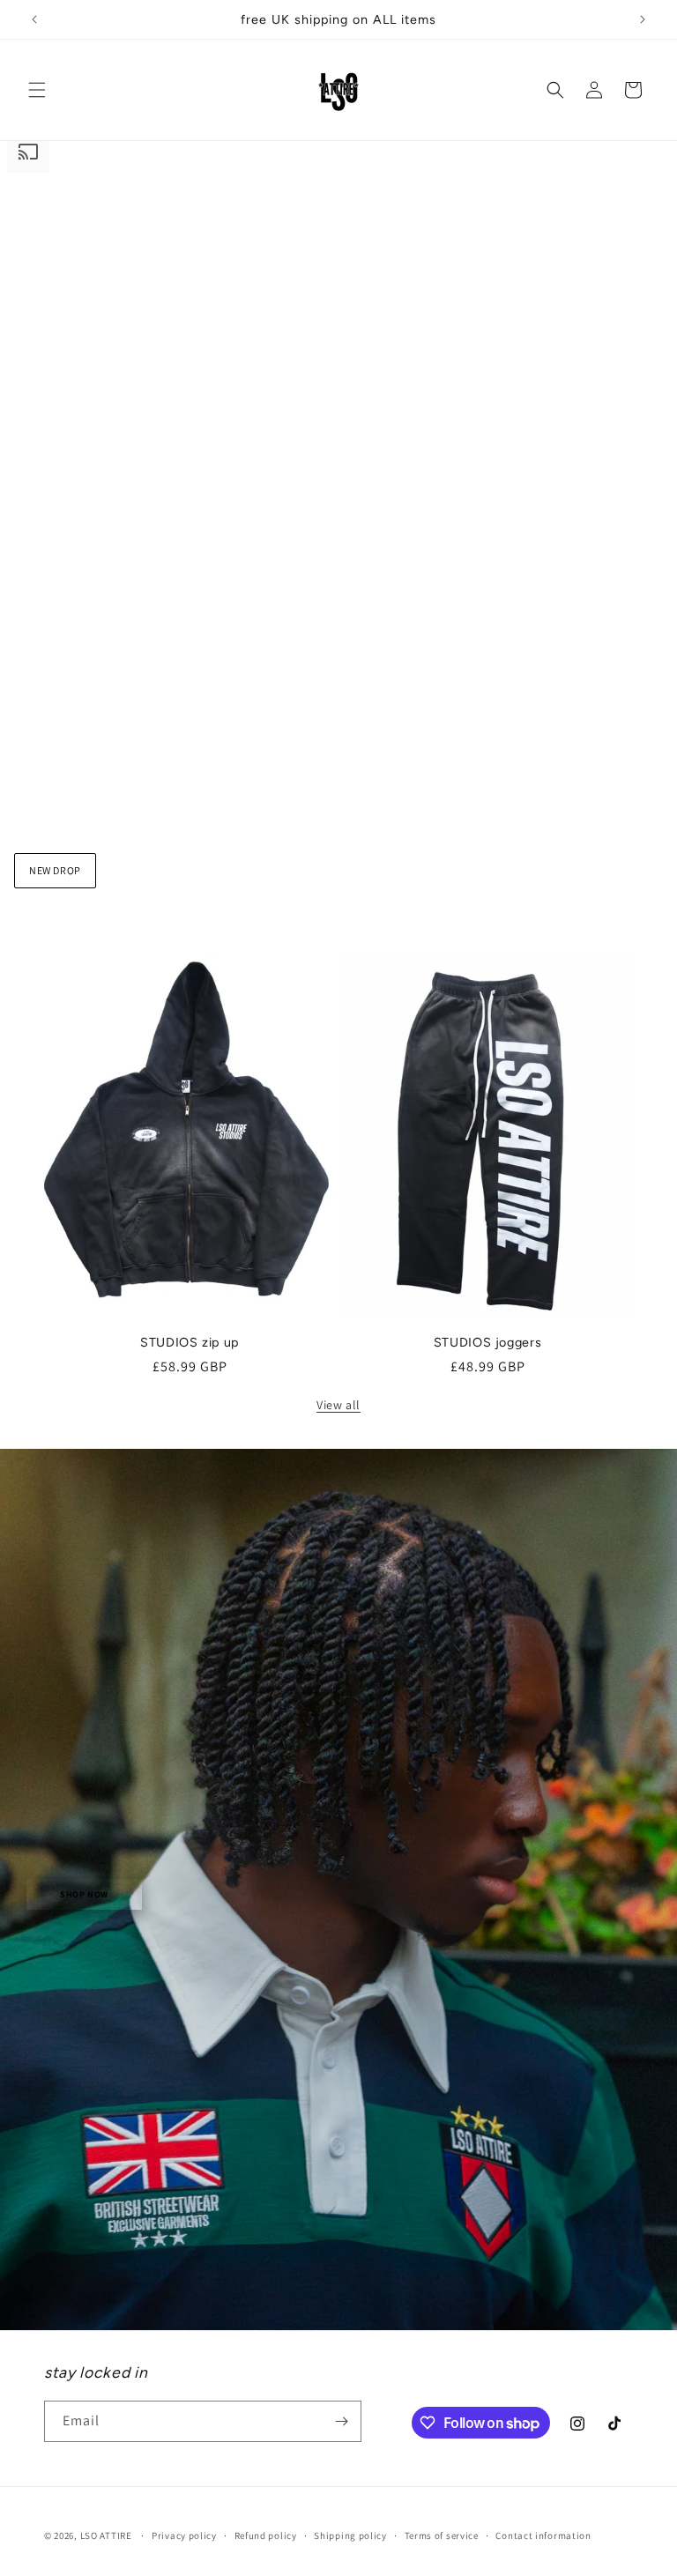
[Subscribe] (341, 2421)
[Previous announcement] (34, 19)
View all (338, 1405)
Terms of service (442, 2535)
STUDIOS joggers (488, 1342)
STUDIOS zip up (190, 1342)
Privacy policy (184, 2535)
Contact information (543, 2535)
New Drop (55, 870)
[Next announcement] (643, 19)
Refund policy (266, 2535)
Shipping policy (350, 2535)
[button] (37, 90)
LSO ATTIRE (106, 2535)
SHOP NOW (84, 1894)
